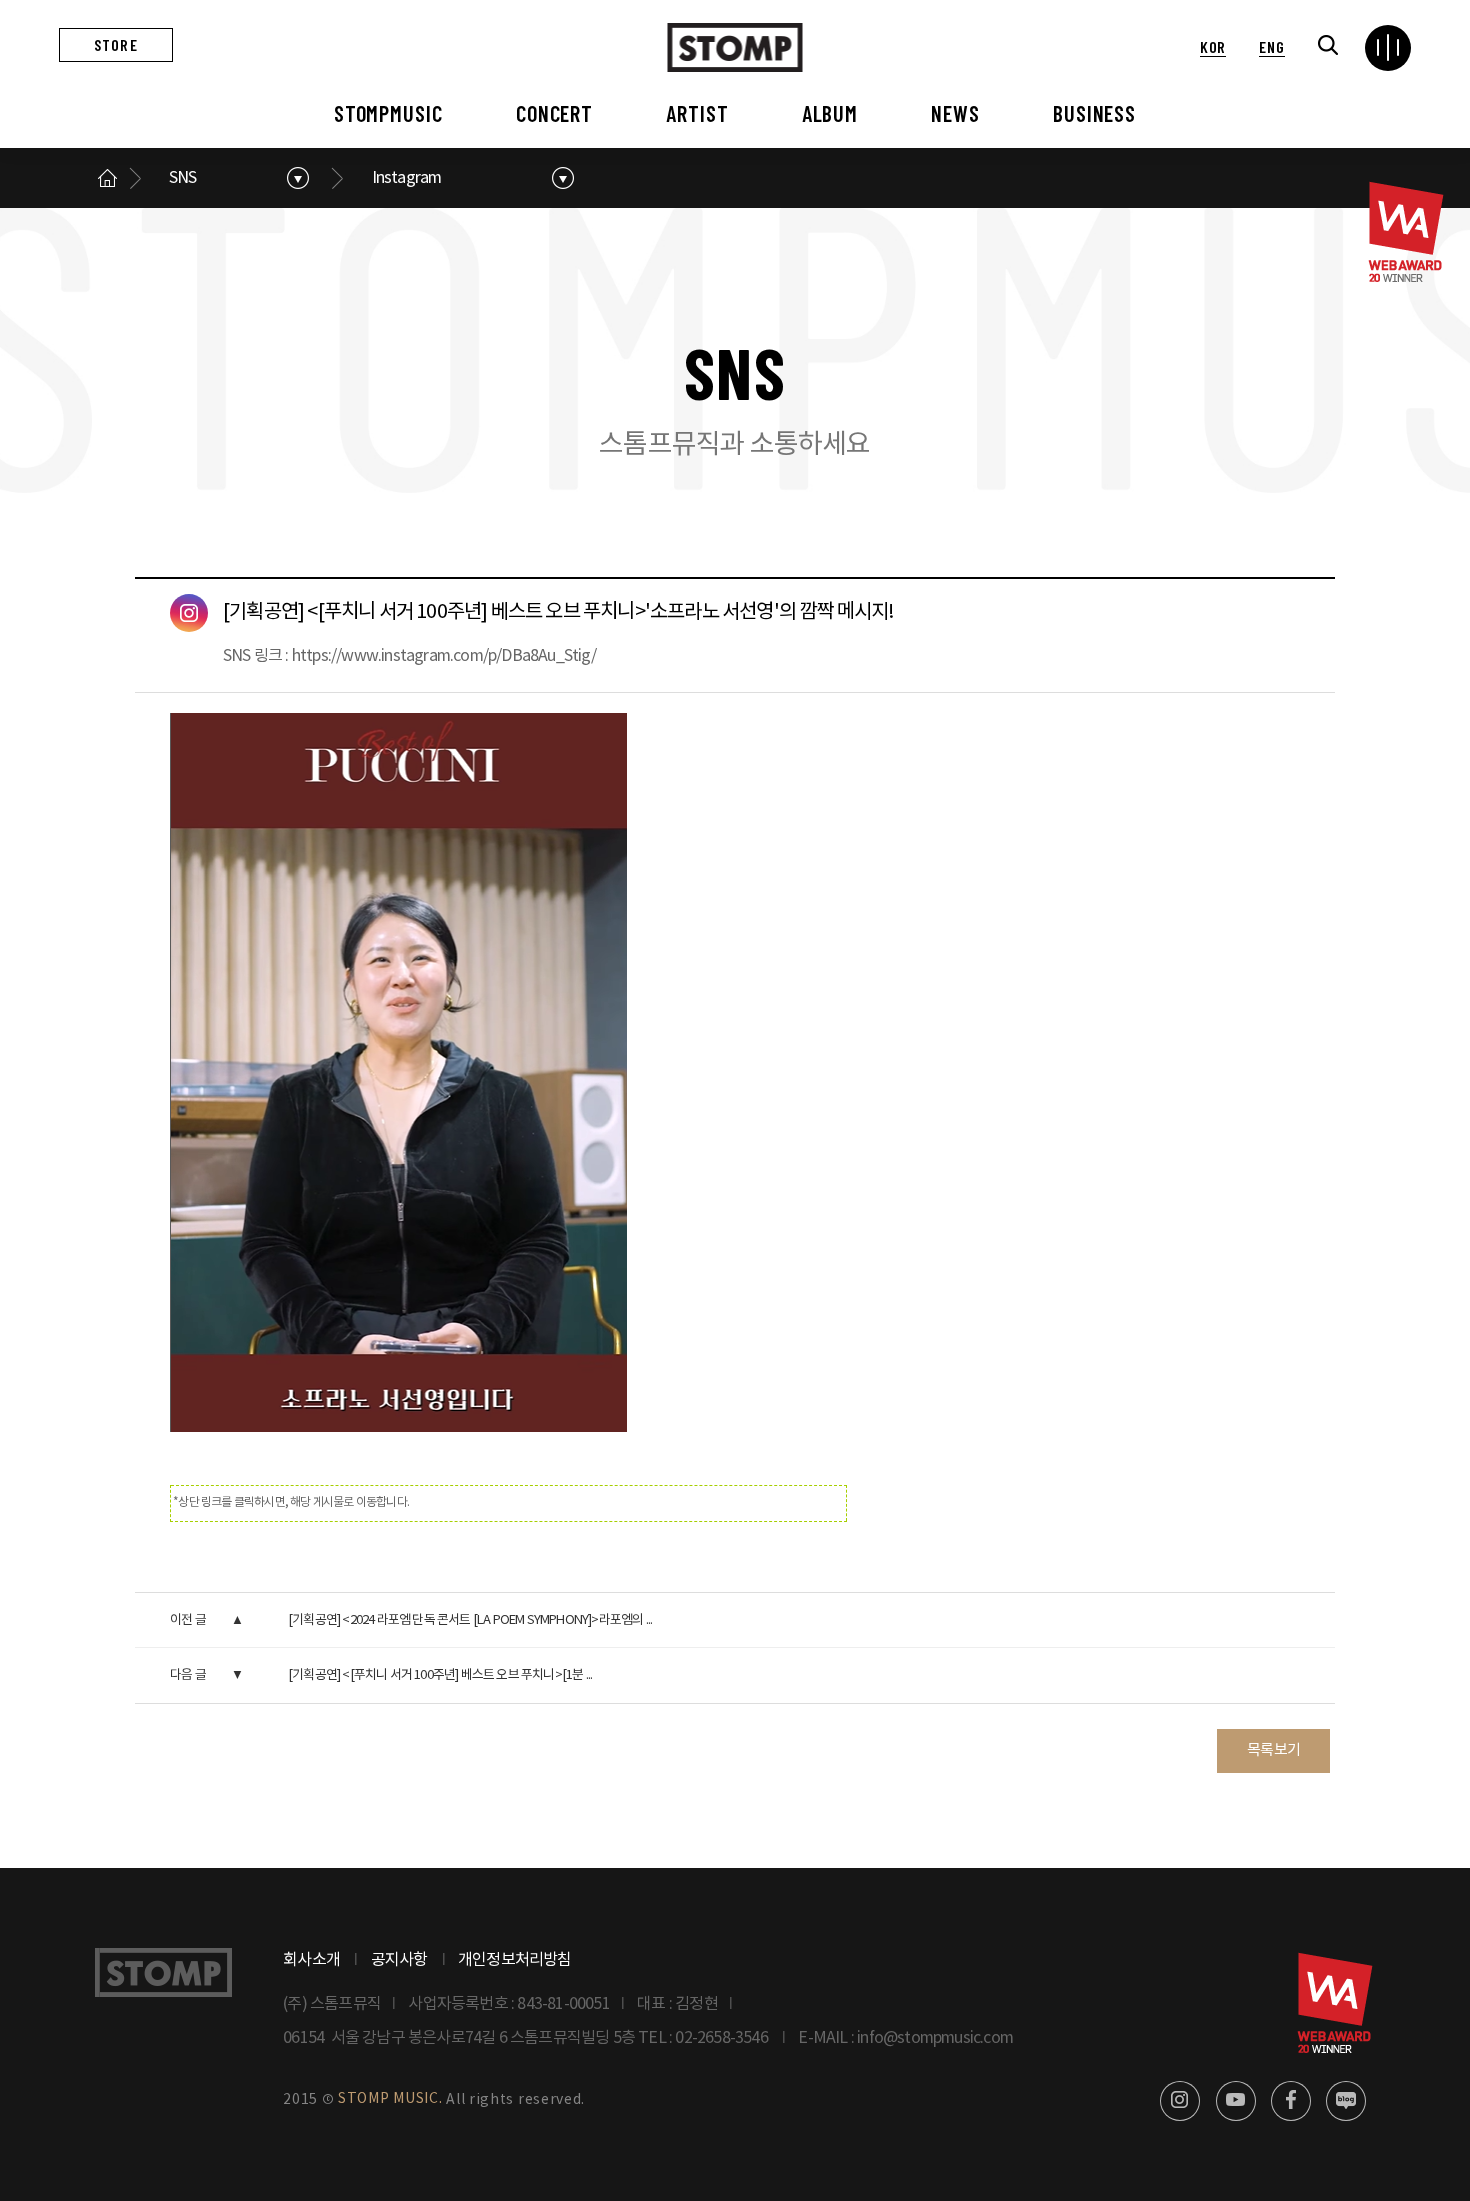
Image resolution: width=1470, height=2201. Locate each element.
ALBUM (830, 113)
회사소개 (311, 1960)
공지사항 (399, 1960)
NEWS (955, 113)
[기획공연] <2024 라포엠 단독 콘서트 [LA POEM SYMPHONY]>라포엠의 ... (470, 1620)
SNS (183, 178)
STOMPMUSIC (388, 113)
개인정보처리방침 (515, 1960)
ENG (1271, 46)
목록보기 (1273, 1750)
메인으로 (107, 178)
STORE (116, 44)
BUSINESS (1094, 113)
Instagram (407, 178)
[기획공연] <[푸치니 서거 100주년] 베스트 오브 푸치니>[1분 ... (440, 1675)
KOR (1213, 46)
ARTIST (697, 113)
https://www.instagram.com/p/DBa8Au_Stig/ (444, 656)
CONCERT (554, 113)
